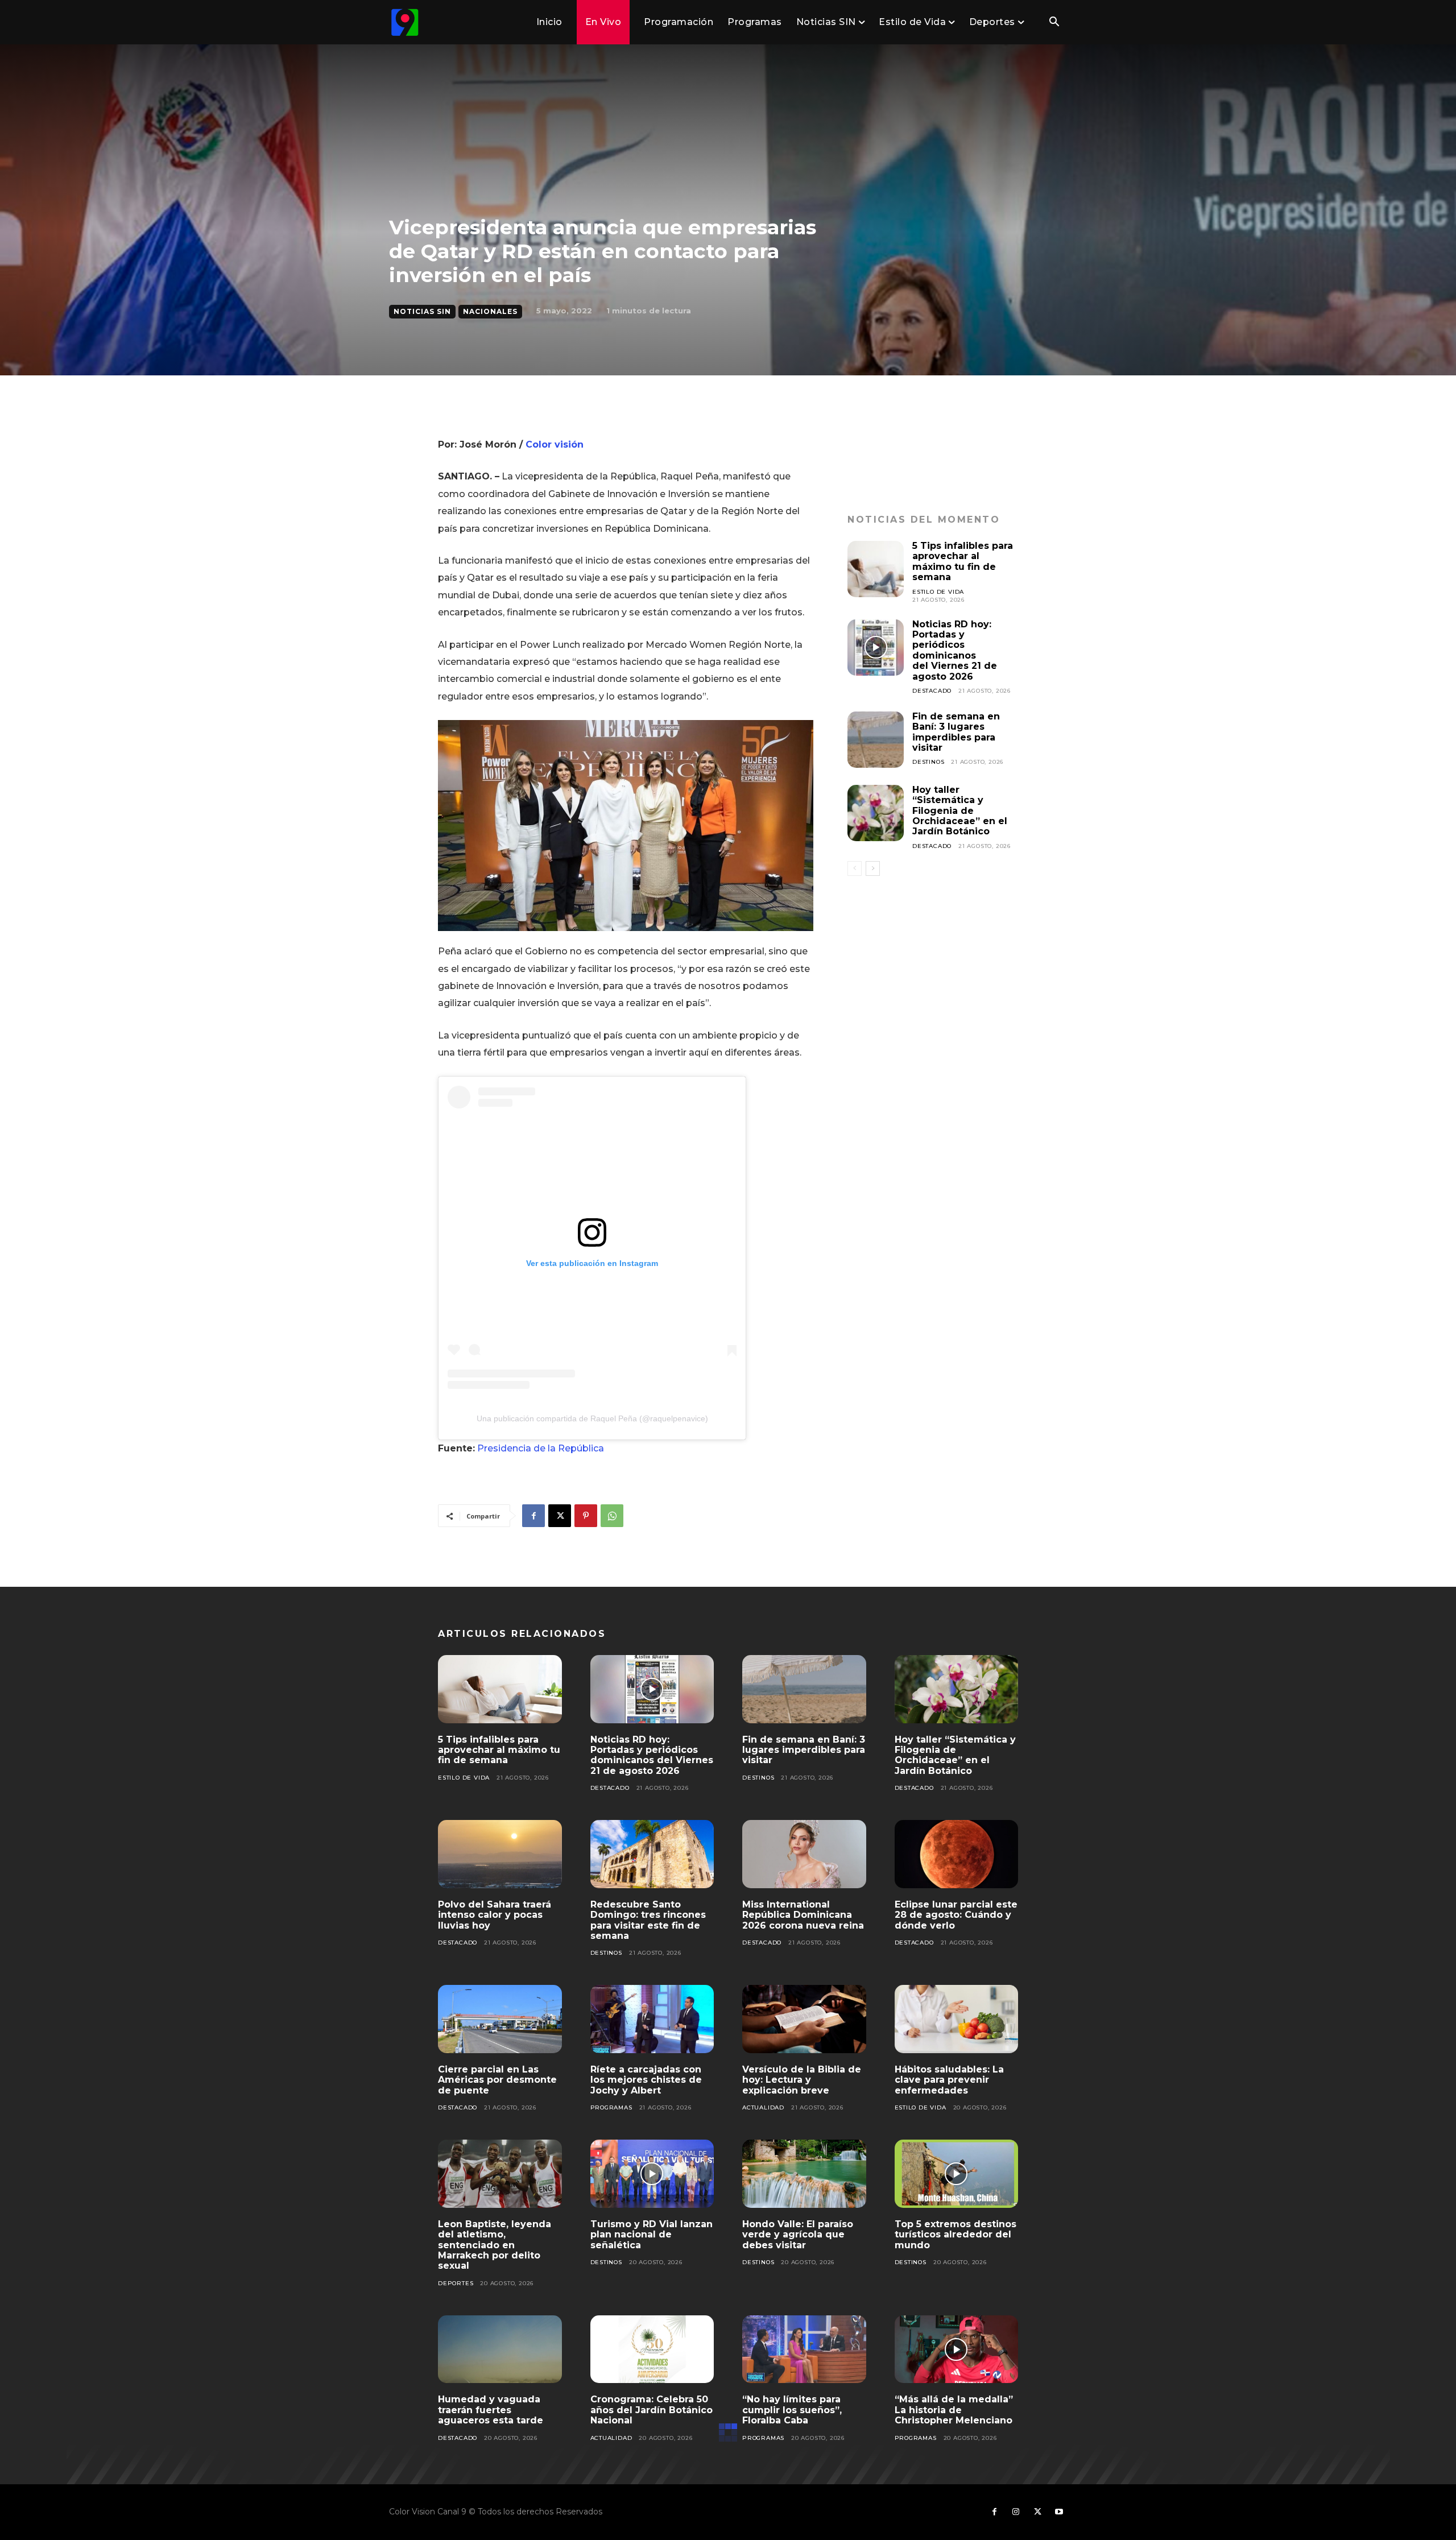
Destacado (932, 691)
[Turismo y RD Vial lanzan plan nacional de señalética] (652, 2174)
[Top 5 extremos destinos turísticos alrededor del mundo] (957, 2174)
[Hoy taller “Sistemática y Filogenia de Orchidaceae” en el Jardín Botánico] (876, 813)
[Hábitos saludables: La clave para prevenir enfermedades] (957, 2019)
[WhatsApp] (612, 1516)
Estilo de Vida (938, 592)
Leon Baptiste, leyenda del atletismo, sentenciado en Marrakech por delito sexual (495, 2245)
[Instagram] (1016, 2512)
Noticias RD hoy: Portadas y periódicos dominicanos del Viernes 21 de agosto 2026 (955, 650)
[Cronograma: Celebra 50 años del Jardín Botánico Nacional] (652, 2349)
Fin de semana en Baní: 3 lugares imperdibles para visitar (956, 732)
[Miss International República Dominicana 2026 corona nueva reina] (804, 1854)
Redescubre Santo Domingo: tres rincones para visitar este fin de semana (648, 1920)
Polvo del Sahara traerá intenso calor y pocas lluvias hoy (495, 1915)
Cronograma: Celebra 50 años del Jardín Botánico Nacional (652, 2410)
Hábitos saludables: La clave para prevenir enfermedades (949, 2080)
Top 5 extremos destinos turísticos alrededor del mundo (955, 2235)
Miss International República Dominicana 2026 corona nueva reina (803, 1915)
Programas (611, 2107)
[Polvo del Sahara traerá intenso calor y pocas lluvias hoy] (500, 1854)
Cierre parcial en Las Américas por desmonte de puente (497, 2080)
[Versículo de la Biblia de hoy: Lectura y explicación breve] (804, 2019)
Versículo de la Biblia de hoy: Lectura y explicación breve (802, 2080)
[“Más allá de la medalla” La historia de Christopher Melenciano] (957, 2349)
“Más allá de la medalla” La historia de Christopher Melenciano (954, 2410)
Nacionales (490, 311)
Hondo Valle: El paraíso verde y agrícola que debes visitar (798, 2235)
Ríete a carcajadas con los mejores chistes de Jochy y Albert (646, 2080)
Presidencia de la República (541, 1448)
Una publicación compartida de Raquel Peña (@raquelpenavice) (592, 1418)
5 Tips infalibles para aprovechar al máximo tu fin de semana (963, 561)
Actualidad (763, 2107)
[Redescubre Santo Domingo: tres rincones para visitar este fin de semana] (652, 1854)
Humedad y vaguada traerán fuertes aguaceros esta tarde (491, 2410)
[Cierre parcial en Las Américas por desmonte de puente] (500, 2019)
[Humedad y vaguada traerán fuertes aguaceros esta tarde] (500, 2349)
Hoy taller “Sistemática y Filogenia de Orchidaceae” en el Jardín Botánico (960, 811)
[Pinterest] (586, 1516)
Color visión (555, 444)
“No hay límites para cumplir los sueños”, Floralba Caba (792, 2410)
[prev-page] (855, 868)
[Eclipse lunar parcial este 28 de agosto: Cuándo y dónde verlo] (957, 1854)
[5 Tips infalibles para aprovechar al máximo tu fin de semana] (876, 569)
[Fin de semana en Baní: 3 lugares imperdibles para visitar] (876, 740)
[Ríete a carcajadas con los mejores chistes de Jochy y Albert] (652, 2019)
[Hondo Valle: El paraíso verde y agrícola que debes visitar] (804, 2174)
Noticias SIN (422, 311)
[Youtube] (1059, 2512)
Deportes (456, 2283)
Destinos (928, 762)
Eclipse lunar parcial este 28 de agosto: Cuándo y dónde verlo (956, 1915)
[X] (560, 1516)
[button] (1054, 23)
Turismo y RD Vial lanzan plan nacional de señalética (652, 2235)
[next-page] (873, 868)
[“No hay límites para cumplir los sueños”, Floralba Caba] (804, 2349)
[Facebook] (533, 1516)
